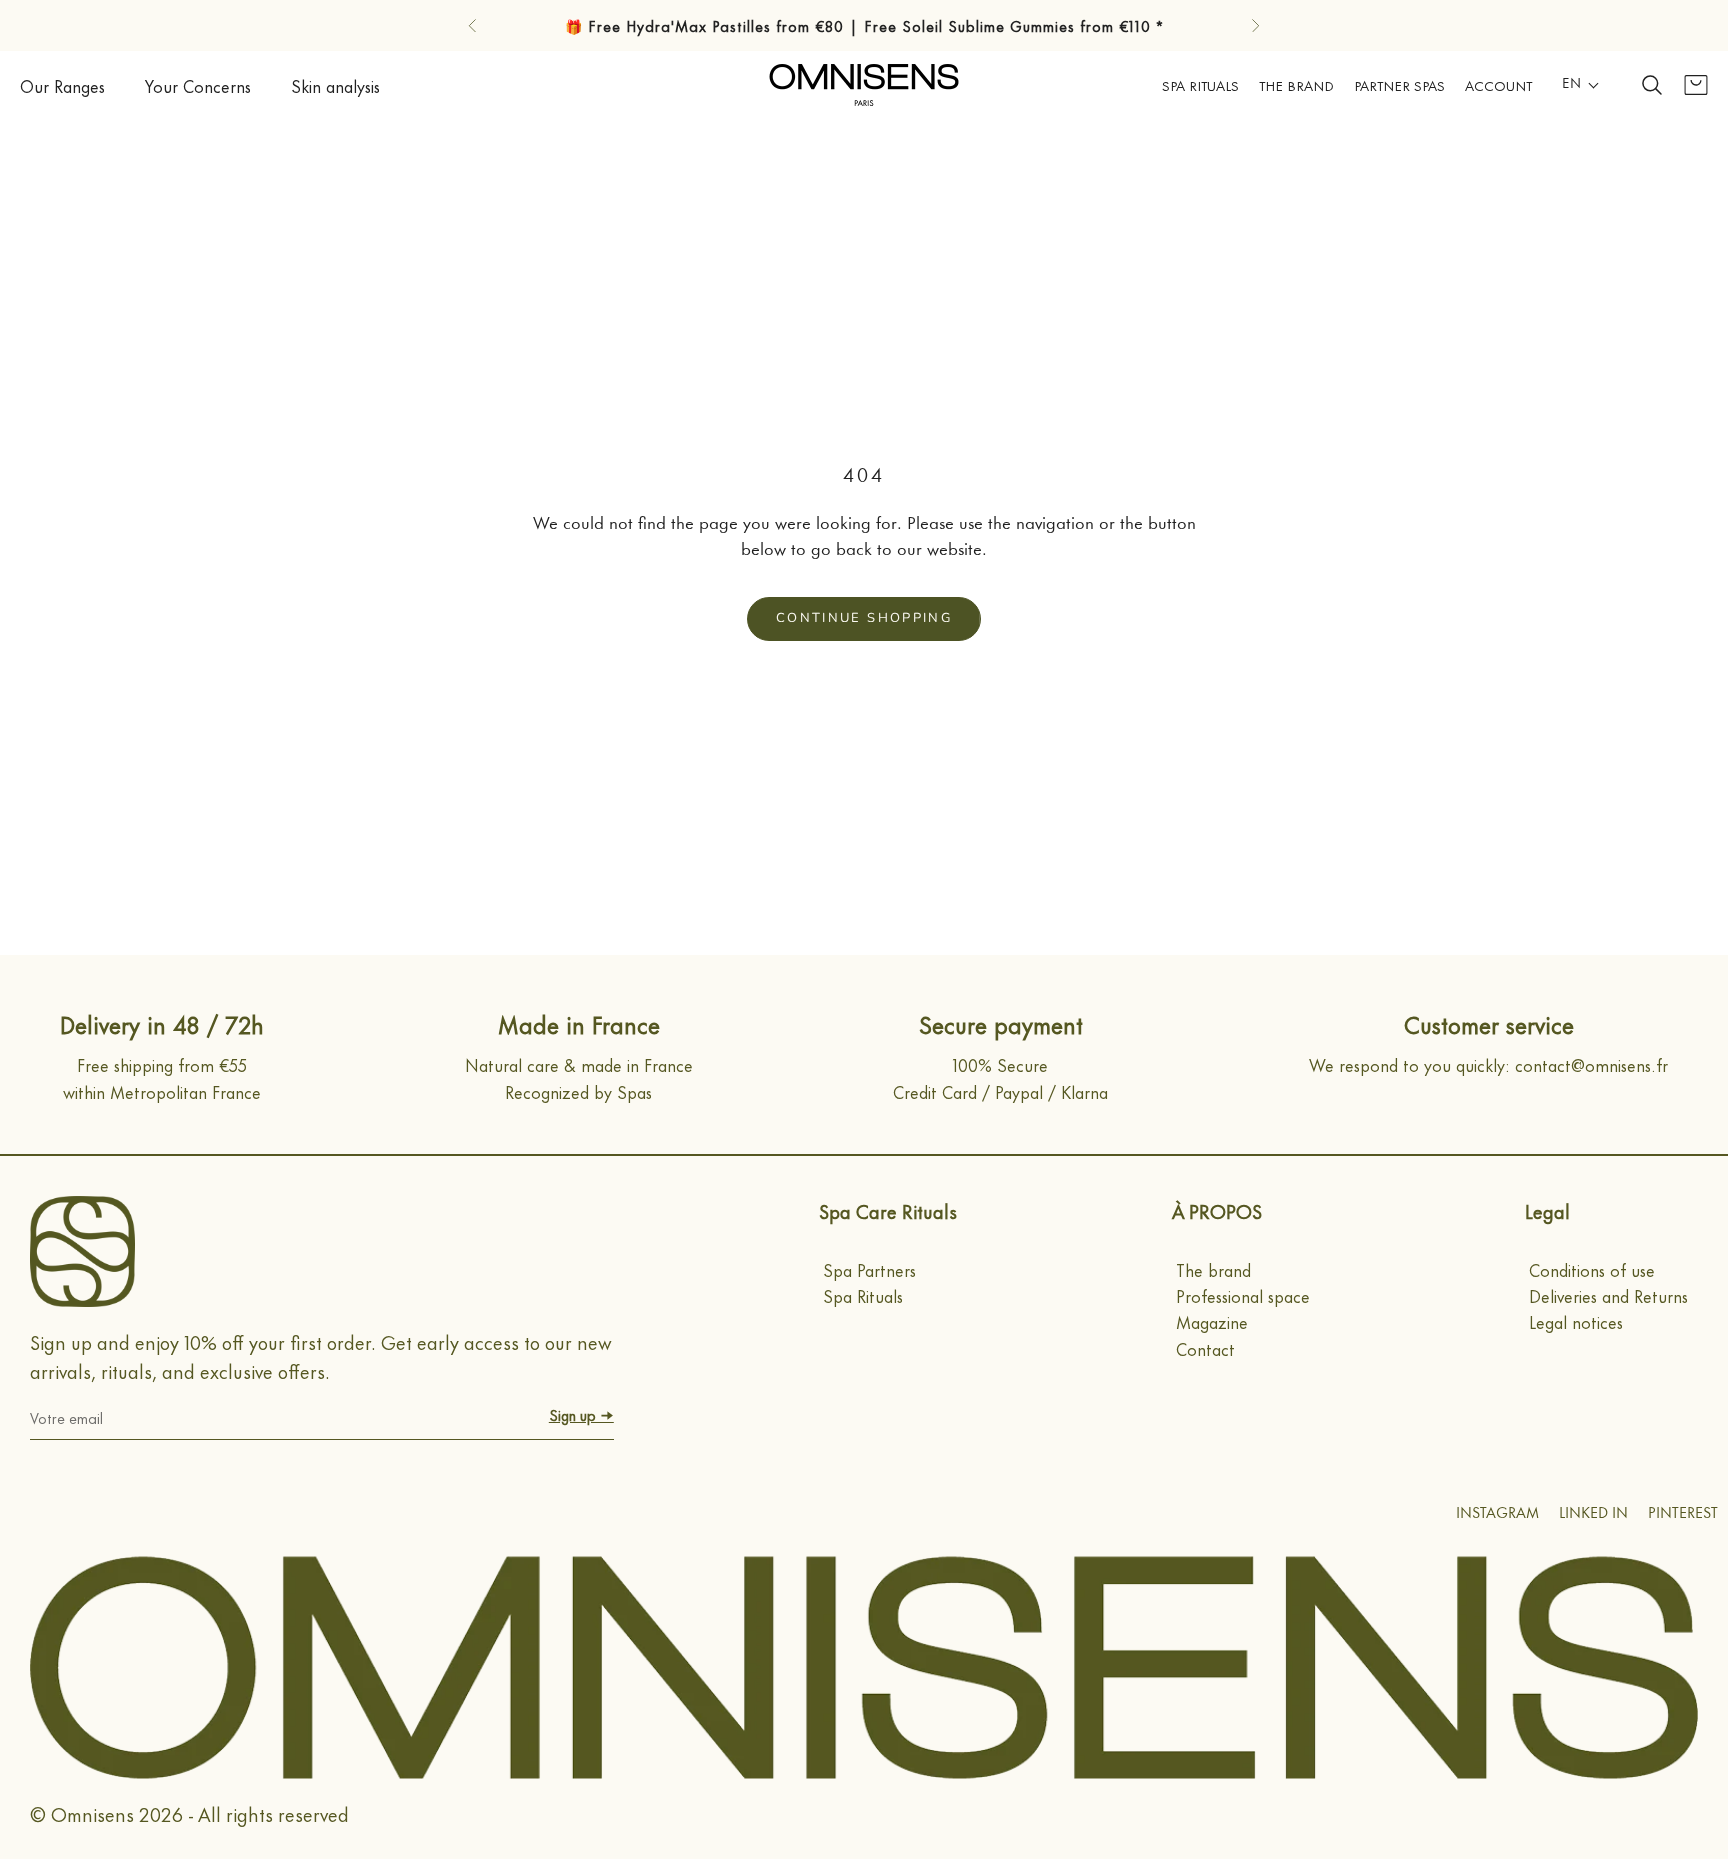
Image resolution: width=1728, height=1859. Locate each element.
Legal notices (1576, 1321)
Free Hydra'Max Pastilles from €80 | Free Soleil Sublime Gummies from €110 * (876, 25)
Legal (1547, 1210)
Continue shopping (864, 618)
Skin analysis (335, 85)
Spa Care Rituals (888, 1210)
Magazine (1212, 1321)
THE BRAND (1296, 84)
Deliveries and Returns (1608, 1295)
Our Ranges (62, 85)
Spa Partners (869, 1269)
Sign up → (581, 1414)
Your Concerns (198, 85)
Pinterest (1683, 1514)
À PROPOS (1217, 1210)
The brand (1213, 1269)
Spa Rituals (1200, 84)
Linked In (1593, 1514)
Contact (1205, 1348)
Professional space (1243, 1295)
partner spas (1399, 84)
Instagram (1497, 1514)
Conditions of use (1592, 1269)
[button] (1581, 85)
